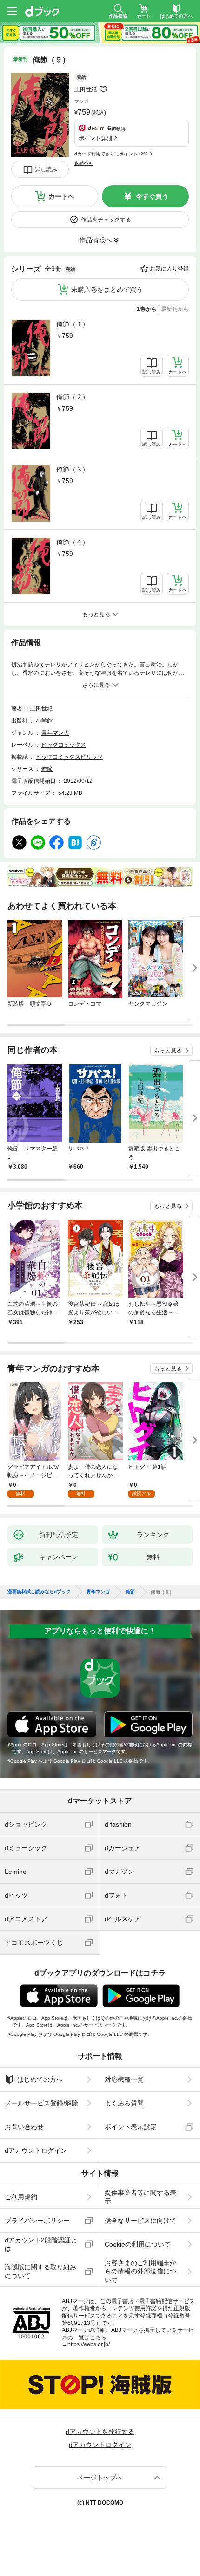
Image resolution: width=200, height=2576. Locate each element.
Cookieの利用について (138, 2244)
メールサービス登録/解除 (41, 2103)
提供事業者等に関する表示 (140, 2197)
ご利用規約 (21, 2197)
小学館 (44, 721)
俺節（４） (73, 542)
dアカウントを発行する (100, 2432)
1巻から (147, 309)
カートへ (61, 196)
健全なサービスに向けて (140, 2221)
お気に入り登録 (169, 269)
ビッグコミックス (64, 745)
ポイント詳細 (95, 138)
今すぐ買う (152, 196)
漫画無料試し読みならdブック (39, 1592)
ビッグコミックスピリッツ (69, 757)
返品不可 (84, 163)
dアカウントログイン (36, 2150)
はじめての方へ (40, 2079)
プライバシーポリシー (37, 2221)
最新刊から (175, 309)
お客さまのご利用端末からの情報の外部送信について (140, 2271)
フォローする (103, 90)
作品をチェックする (106, 220)
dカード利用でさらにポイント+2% (111, 154)
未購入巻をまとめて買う (107, 290)
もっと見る (168, 1051)
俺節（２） (73, 397)
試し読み (46, 169)
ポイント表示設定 (131, 2127)
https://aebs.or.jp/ (89, 2344)
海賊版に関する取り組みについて (40, 2271)
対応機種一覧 (124, 2079)
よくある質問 (124, 2103)
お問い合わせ (24, 2127)
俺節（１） (73, 324)
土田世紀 (86, 90)
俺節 (47, 769)
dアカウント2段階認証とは (41, 2244)
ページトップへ (100, 2478)
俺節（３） (73, 469)
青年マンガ (55, 733)
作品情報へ (95, 240)
